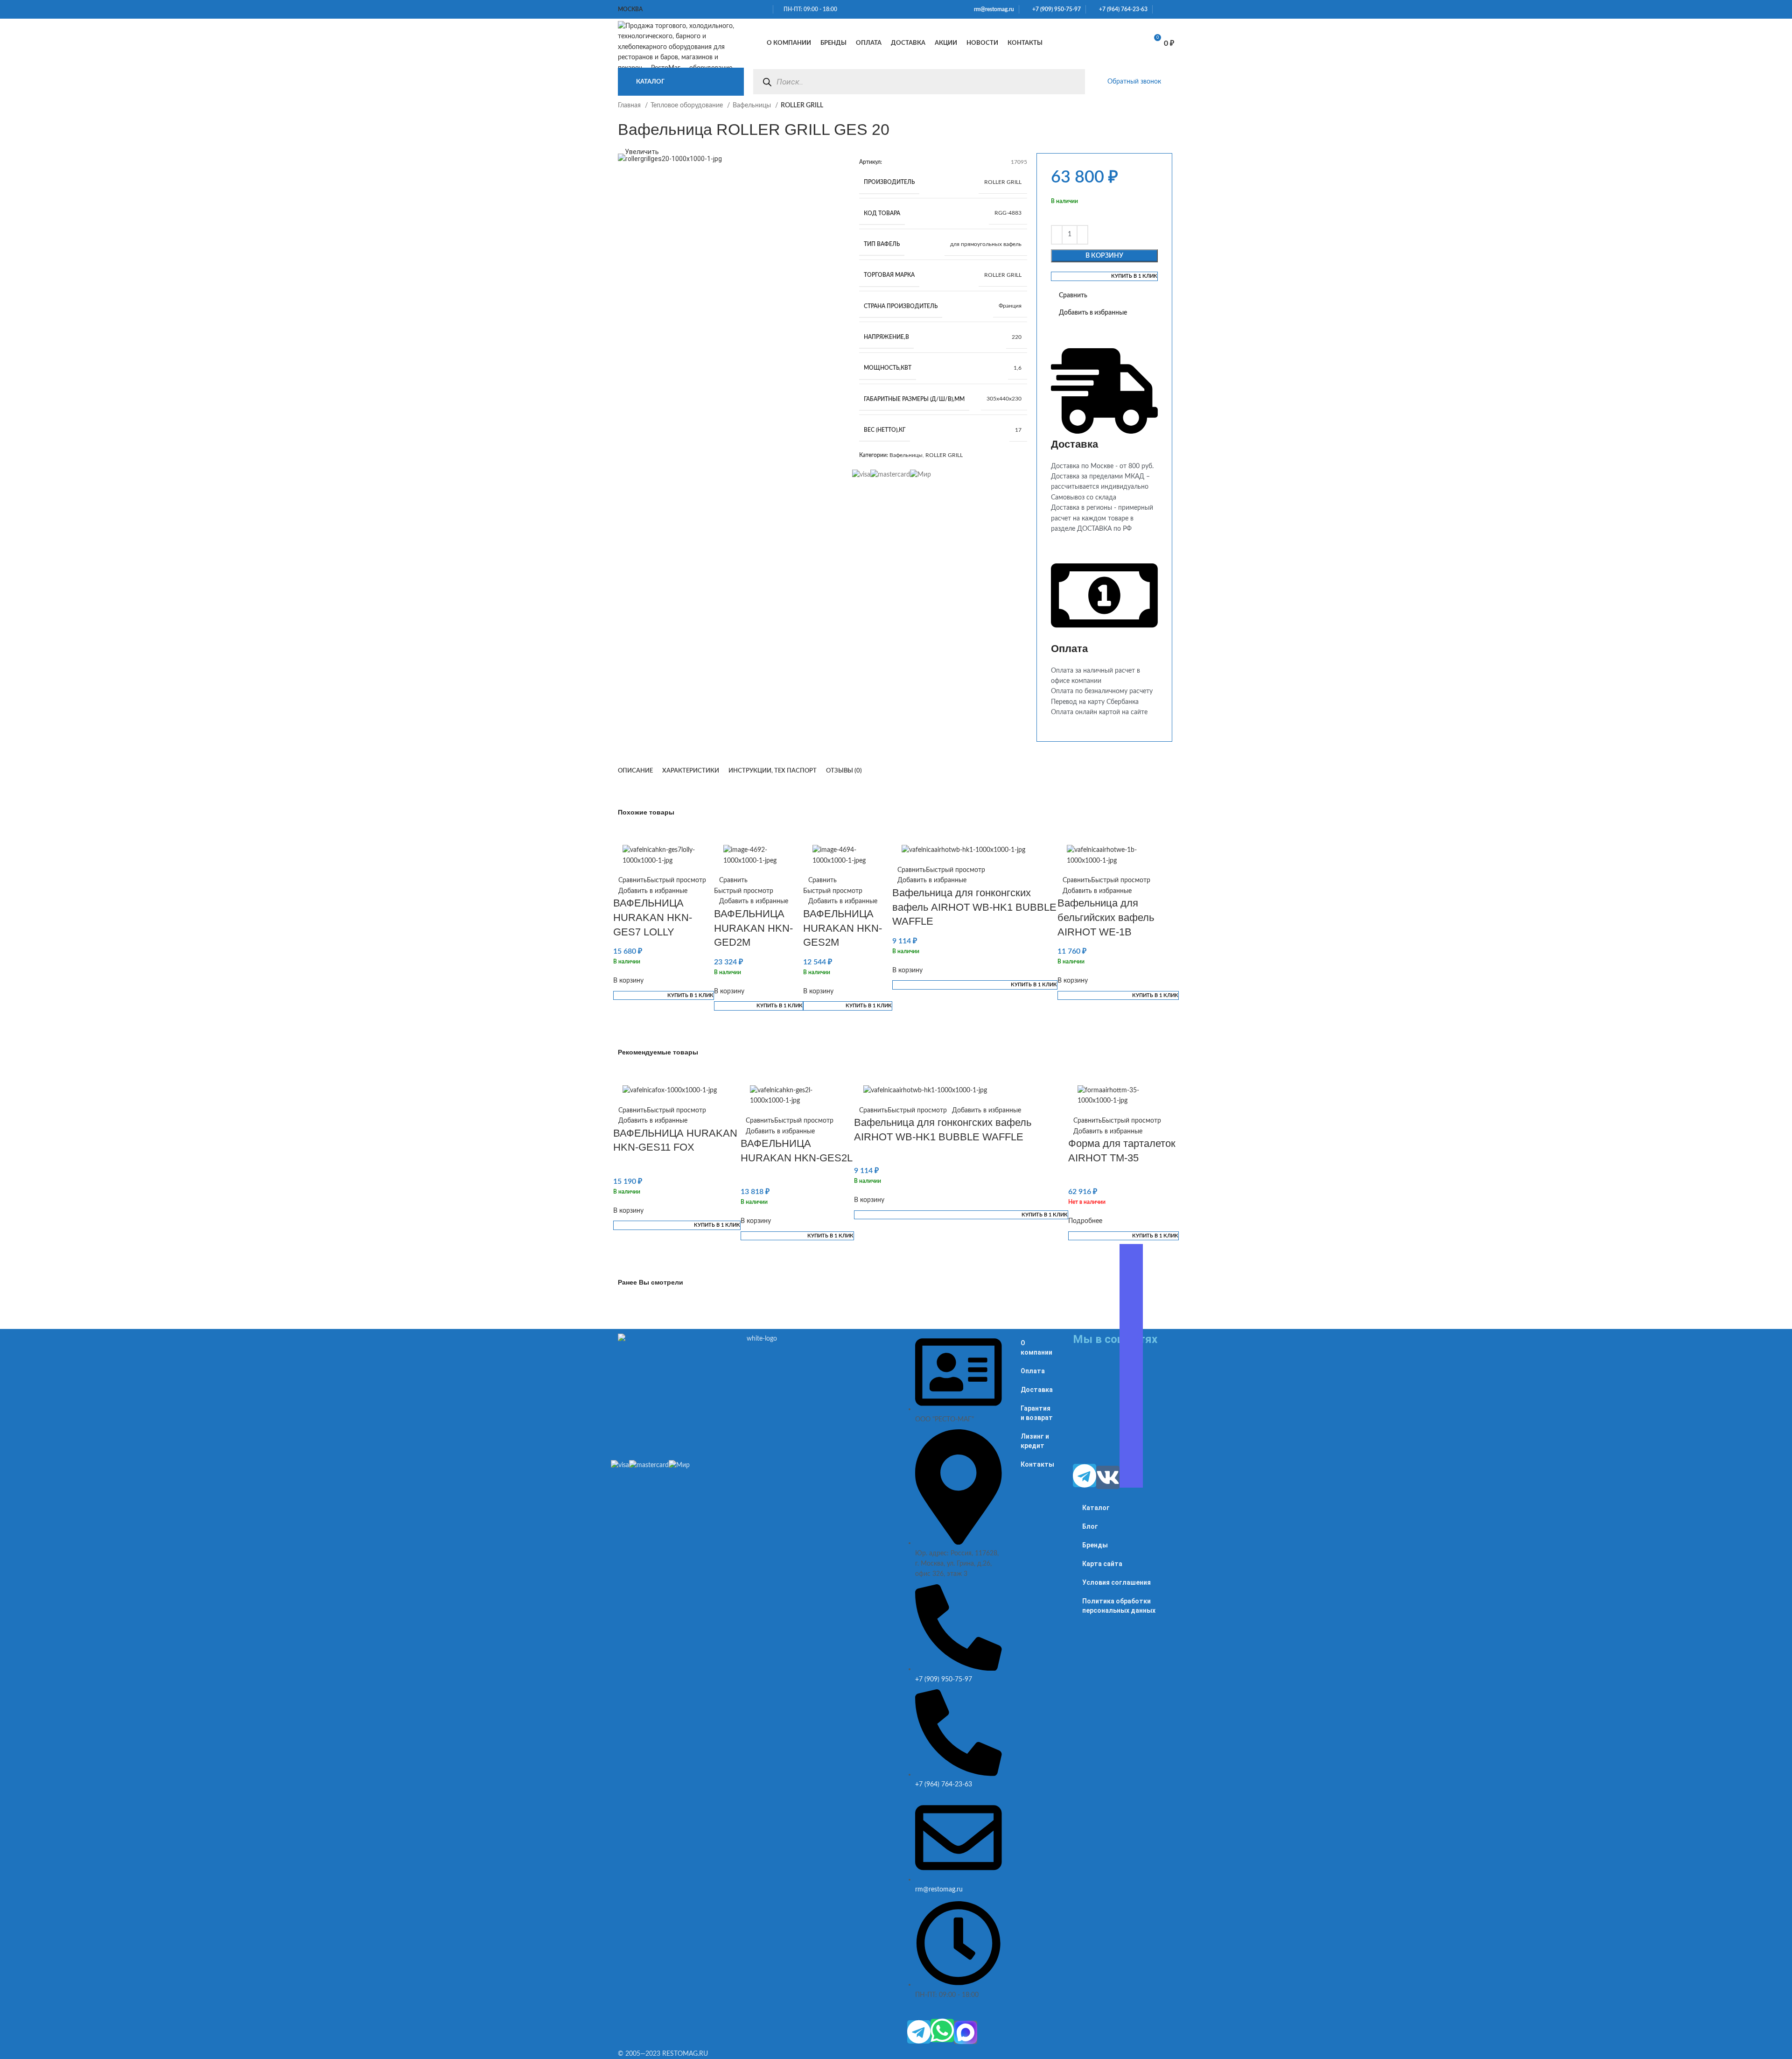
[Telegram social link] (1171, 9)
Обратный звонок (1134, 82)
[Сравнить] (1106, 43)
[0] (1130, 43)
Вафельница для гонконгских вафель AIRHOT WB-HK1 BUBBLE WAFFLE (974, 907)
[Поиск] (767, 82)
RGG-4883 (1008, 213)
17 (1018, 430)
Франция (1010, 306)
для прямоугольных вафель (986, 244)
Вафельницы (753, 105)
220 (1017, 337)
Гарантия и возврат (1037, 1413)
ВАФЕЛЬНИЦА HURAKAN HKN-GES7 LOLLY (653, 917)
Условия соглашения (1116, 1582)
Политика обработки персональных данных (1119, 1606)
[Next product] (1169, 111)
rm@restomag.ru (993, 9)
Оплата (1033, 1371)
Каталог (1096, 1508)
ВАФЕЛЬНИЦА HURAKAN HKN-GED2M (753, 928)
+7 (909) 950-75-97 (1054, 9)
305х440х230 (1004, 399)
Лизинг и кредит (1035, 1441)
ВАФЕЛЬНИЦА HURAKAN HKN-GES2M (843, 928)
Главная (630, 105)
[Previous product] (1151, 111)
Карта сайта (1102, 1564)
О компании (1036, 1348)
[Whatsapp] (942, 2031)
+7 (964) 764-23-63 (1121, 9)
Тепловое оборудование (688, 105)
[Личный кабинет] (1085, 43)
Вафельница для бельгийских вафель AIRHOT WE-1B (1106, 917)
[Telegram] (919, 2032)
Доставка (1037, 1390)
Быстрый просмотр (676, 880)
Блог (1090, 1526)
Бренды (1095, 1545)
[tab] (635, 771)
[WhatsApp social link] (1160, 9)
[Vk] (1108, 1477)
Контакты (1037, 1464)
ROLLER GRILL (1003, 182)
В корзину (1104, 256)
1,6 (1018, 368)
